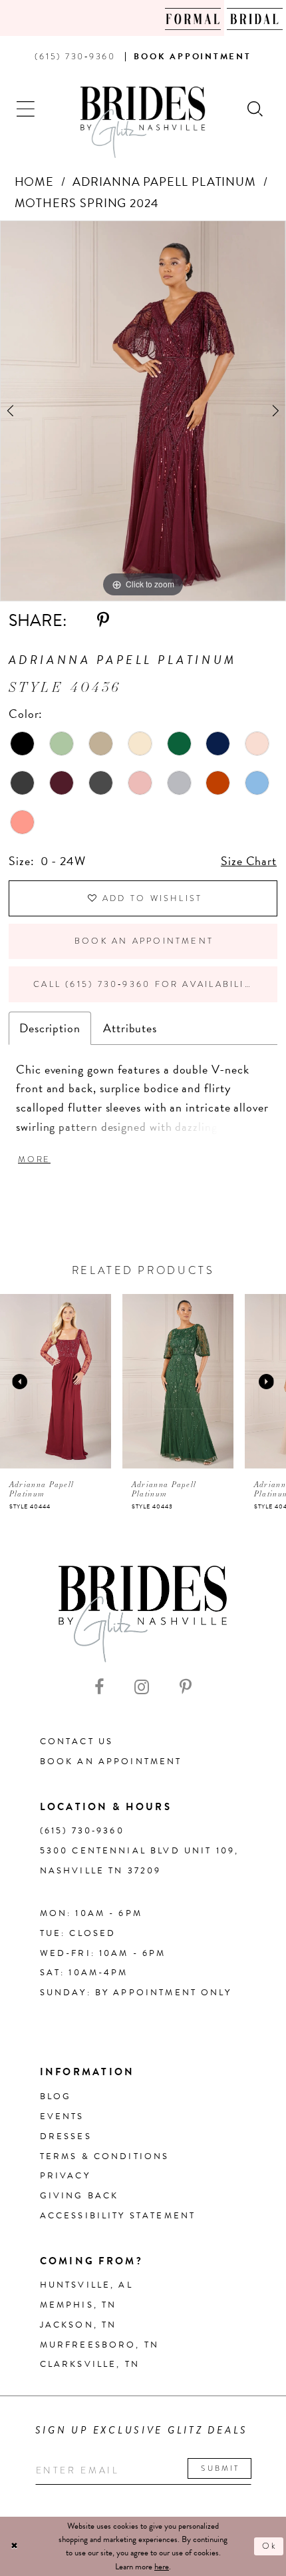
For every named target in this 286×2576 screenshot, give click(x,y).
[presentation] (94, 1381)
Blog (56, 2096)
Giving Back (79, 2196)
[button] (26, 108)
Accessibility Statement (118, 2216)
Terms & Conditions (105, 2156)
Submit (220, 2468)
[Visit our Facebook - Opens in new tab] (99, 1688)
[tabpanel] (143, 411)
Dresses (66, 2136)
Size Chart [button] (249, 861)
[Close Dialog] (14, 2547)
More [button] (34, 1159)
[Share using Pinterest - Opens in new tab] (103, 621)
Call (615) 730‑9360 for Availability (145, 984)
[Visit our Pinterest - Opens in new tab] (186, 1688)
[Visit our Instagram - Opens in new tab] (142, 1688)
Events (62, 2116)
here (162, 2567)
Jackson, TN (78, 2325)
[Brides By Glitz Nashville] (143, 123)
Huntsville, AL (86, 2285)
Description (50, 1028)
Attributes (130, 1028)
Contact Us (77, 1742)
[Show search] (256, 108)
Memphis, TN (78, 2305)
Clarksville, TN (90, 2364)
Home (35, 181)
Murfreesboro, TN (99, 2345)
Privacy (65, 2176)
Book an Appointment (144, 941)
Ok (270, 2546)
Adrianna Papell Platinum (164, 181)
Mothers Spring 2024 (87, 203)
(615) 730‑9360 (82, 1831)
